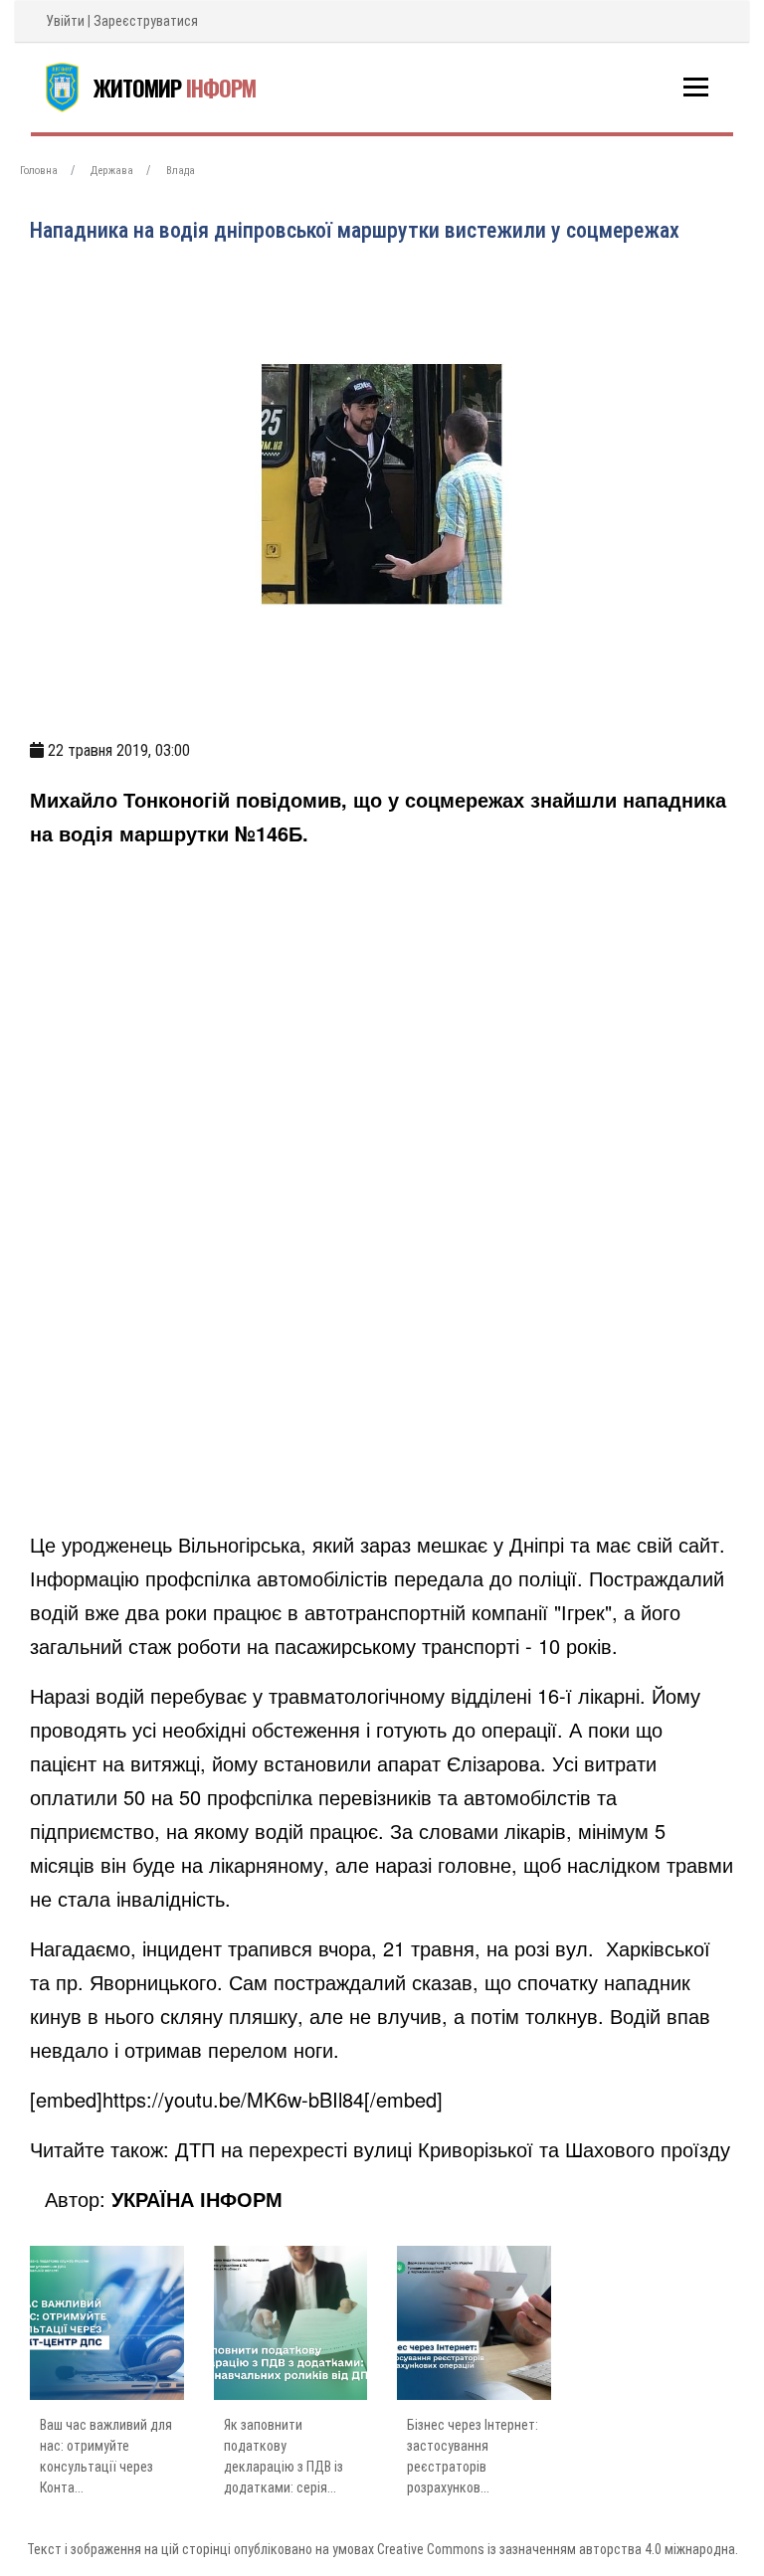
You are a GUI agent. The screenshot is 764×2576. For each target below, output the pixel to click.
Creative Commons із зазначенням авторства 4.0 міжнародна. (558, 2549)
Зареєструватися (146, 21)
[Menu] (696, 87)
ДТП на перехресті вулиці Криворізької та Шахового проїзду (453, 2149)
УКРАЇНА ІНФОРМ (197, 2199)
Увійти (65, 21)
